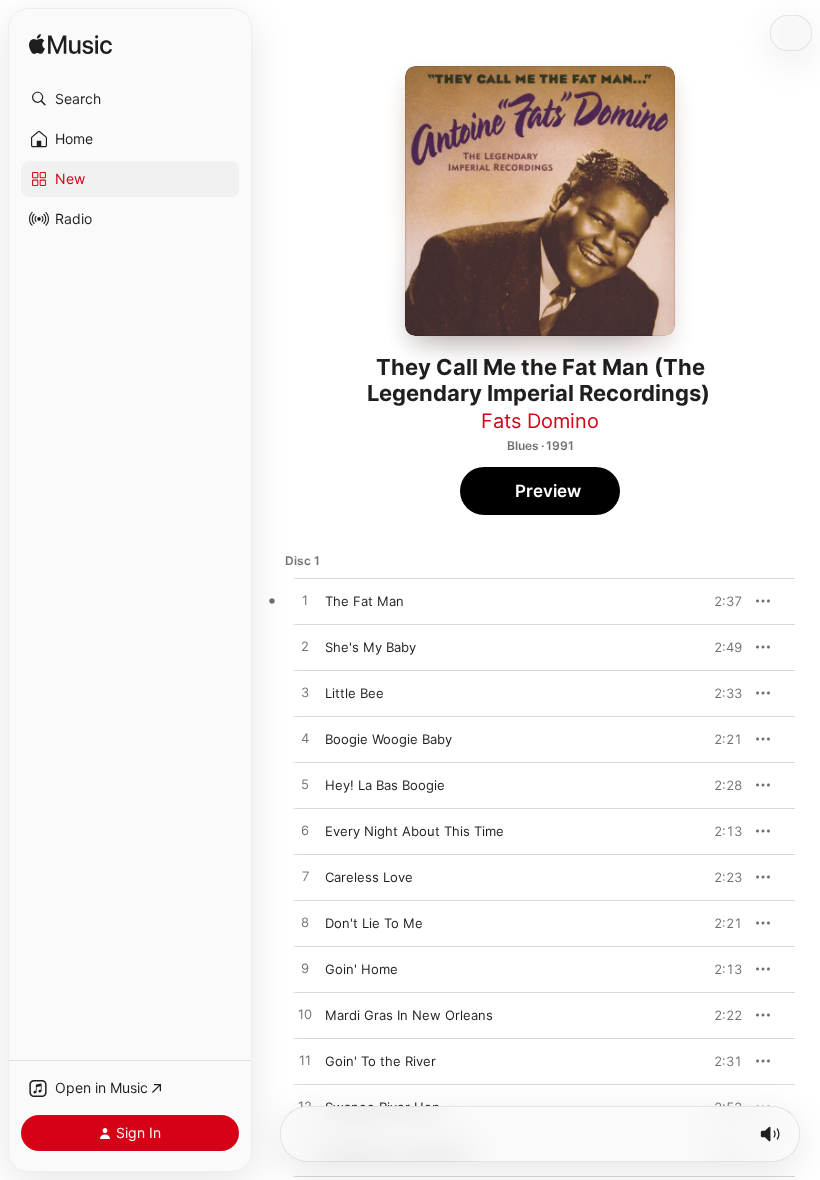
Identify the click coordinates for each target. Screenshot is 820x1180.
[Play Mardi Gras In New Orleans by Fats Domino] (305, 1015)
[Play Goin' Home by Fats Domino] (305, 969)
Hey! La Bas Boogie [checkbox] (385, 785)
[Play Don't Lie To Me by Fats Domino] (305, 923)
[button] (130, 99)
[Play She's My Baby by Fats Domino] (305, 647)
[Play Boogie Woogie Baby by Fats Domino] (305, 739)
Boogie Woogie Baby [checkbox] (388, 739)
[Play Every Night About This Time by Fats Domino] (305, 831)
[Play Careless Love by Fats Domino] (305, 877)
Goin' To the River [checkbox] (380, 1061)
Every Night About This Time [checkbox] (414, 831)
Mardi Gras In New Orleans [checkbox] (409, 1015)
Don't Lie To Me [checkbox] (374, 923)
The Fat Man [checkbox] (364, 601)
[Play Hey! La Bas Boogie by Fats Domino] (305, 785)
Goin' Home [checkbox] (361, 969)
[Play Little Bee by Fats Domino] (305, 693)
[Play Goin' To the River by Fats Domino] (305, 1061)
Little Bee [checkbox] (354, 693)
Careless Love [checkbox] (369, 877)
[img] (70, 45)
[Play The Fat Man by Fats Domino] (305, 601)
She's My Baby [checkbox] (370, 647)
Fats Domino (540, 421)
